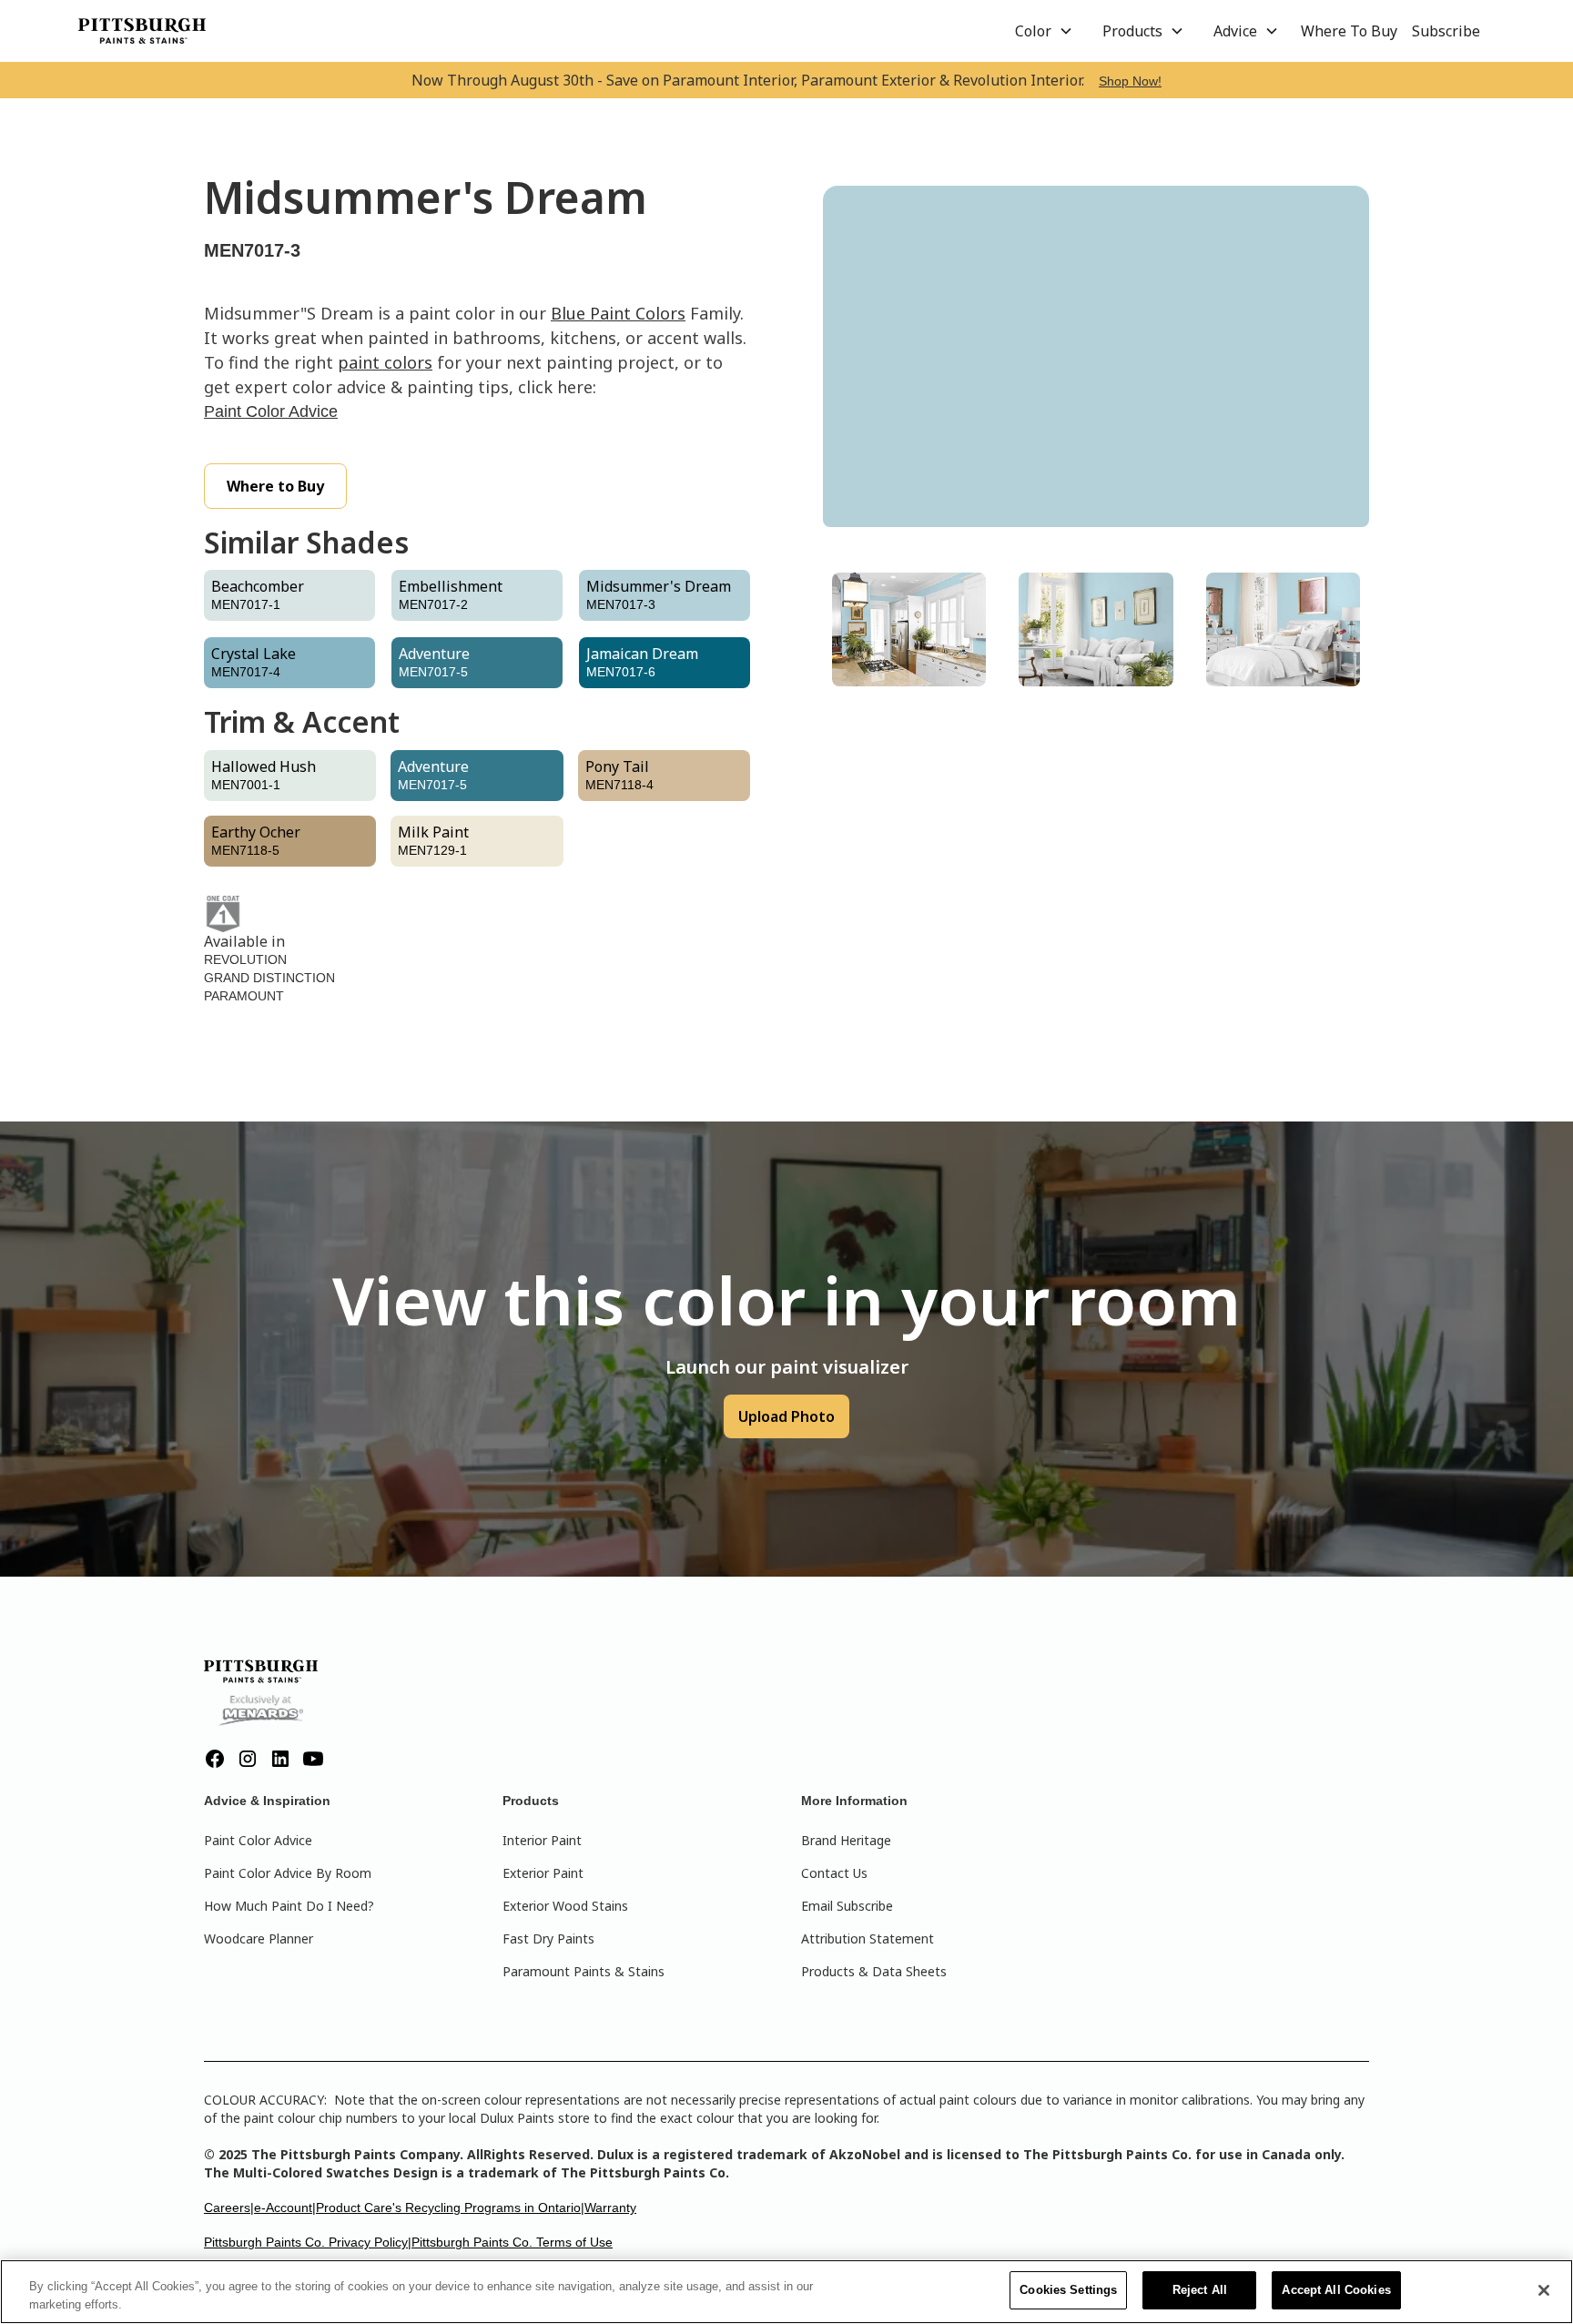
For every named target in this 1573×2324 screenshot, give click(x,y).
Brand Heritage (846, 1840)
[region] (786, 2292)
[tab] (909, 629)
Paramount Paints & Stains (584, 1971)
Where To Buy (1349, 31)
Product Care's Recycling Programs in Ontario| (450, 2207)
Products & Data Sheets (874, 1971)
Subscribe (1446, 31)
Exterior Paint (543, 1873)
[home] (142, 31)
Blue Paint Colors (618, 313)
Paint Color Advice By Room (288, 1873)
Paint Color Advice (271, 411)
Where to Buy (275, 486)
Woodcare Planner (259, 1938)
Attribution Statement (868, 1938)
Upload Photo (786, 1416)
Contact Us (834, 1873)
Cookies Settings (1068, 2290)
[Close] (1544, 2290)
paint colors (385, 362)
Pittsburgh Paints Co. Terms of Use (512, 2242)
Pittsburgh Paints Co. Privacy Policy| (308, 2242)
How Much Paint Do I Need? (289, 1906)
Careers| (229, 2207)
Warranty (610, 2207)
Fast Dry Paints (548, 1938)
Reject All (1200, 2290)
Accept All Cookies (1336, 2290)
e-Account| (285, 2207)
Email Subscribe (847, 1906)
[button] (1044, 31)
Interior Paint (542, 1840)
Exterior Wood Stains (565, 1906)
